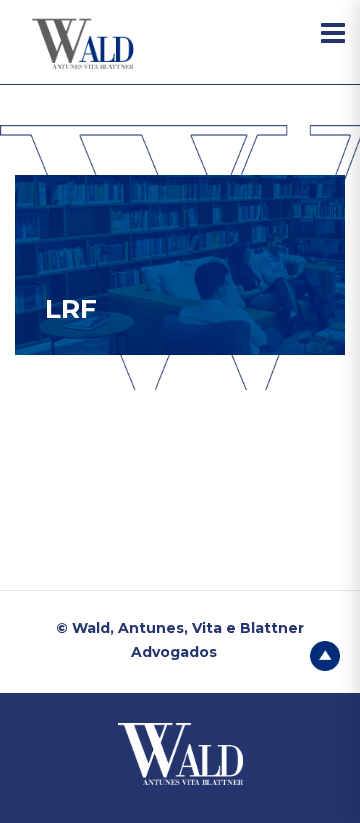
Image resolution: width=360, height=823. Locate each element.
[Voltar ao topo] (325, 654)
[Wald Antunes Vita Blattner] (85, 44)
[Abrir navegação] (333, 33)
